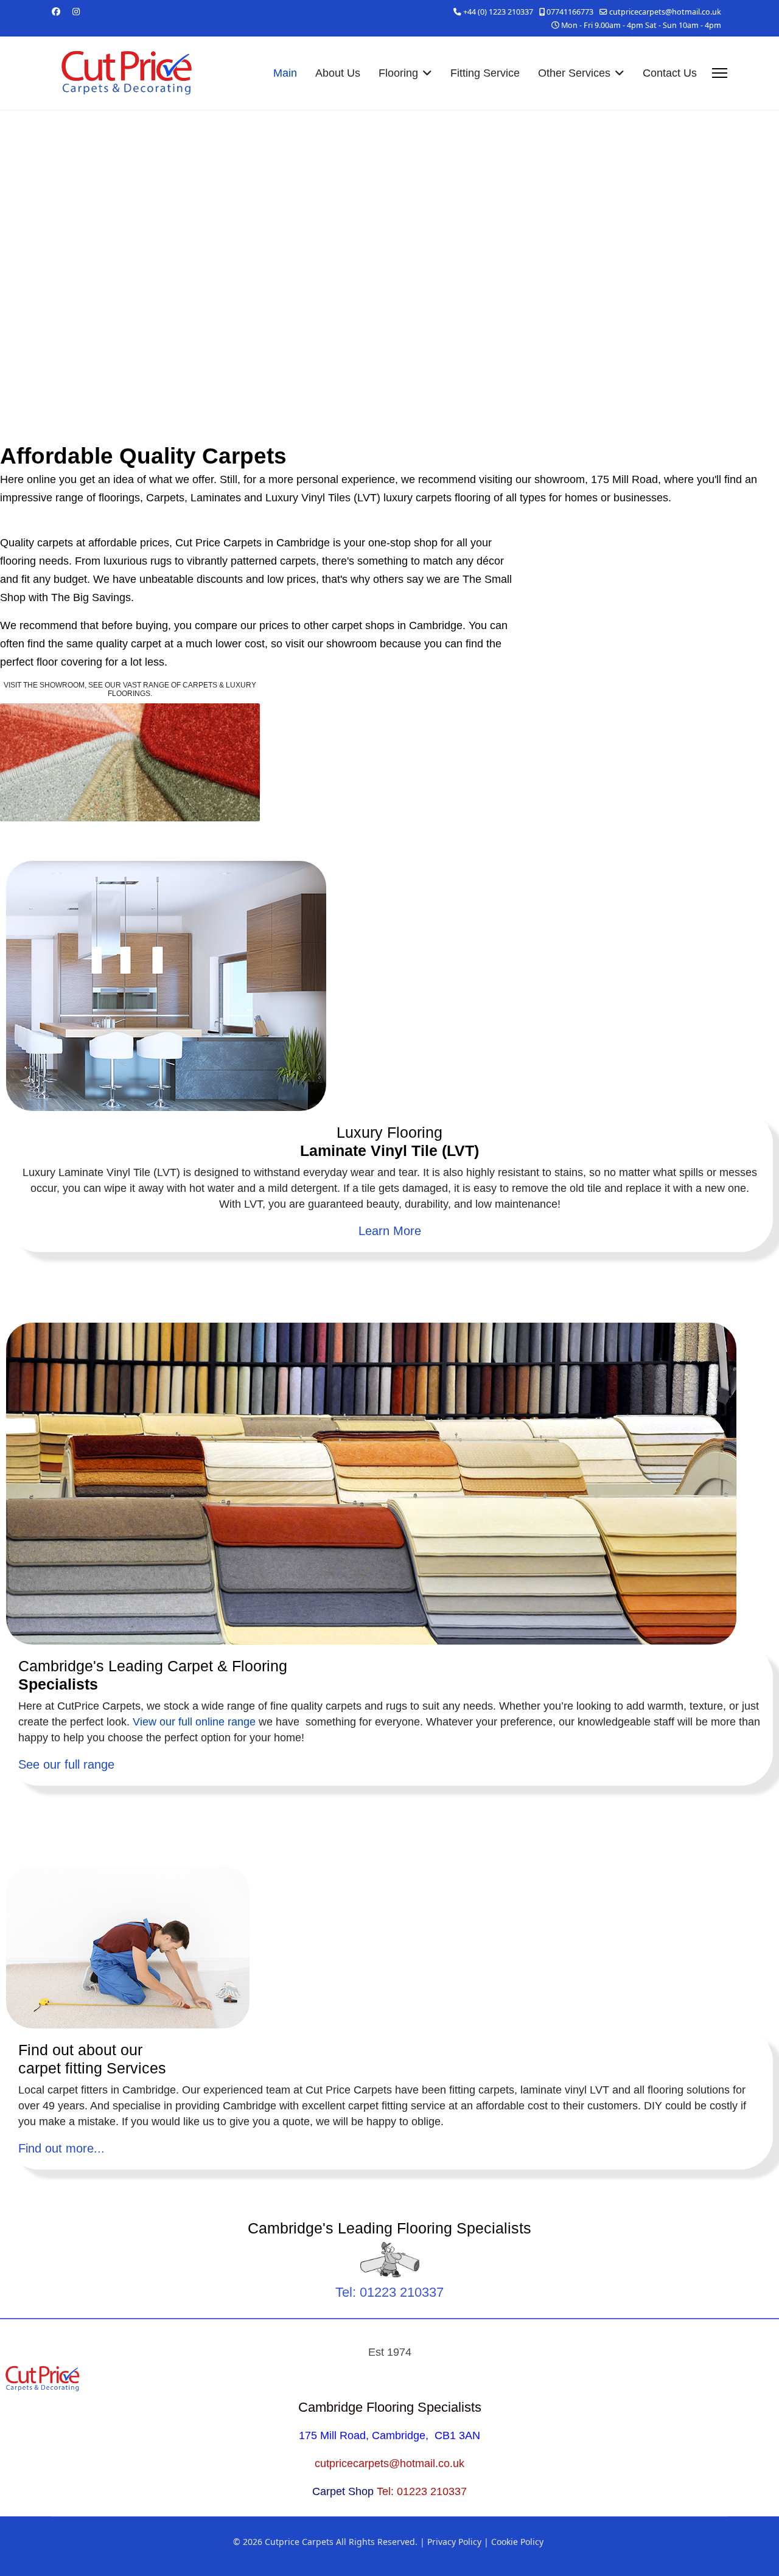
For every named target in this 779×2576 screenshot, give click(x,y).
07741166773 (570, 12)
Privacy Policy (454, 2542)
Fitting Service (485, 73)
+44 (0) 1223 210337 (498, 12)
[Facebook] (56, 11)
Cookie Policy (517, 2542)
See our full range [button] (66, 1764)
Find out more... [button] (61, 2148)
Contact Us (670, 73)
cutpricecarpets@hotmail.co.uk (665, 12)
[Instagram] (76, 11)
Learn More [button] (390, 1231)
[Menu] (720, 73)
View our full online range (194, 1722)
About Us (338, 73)
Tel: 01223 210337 (389, 2292)
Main (285, 73)
